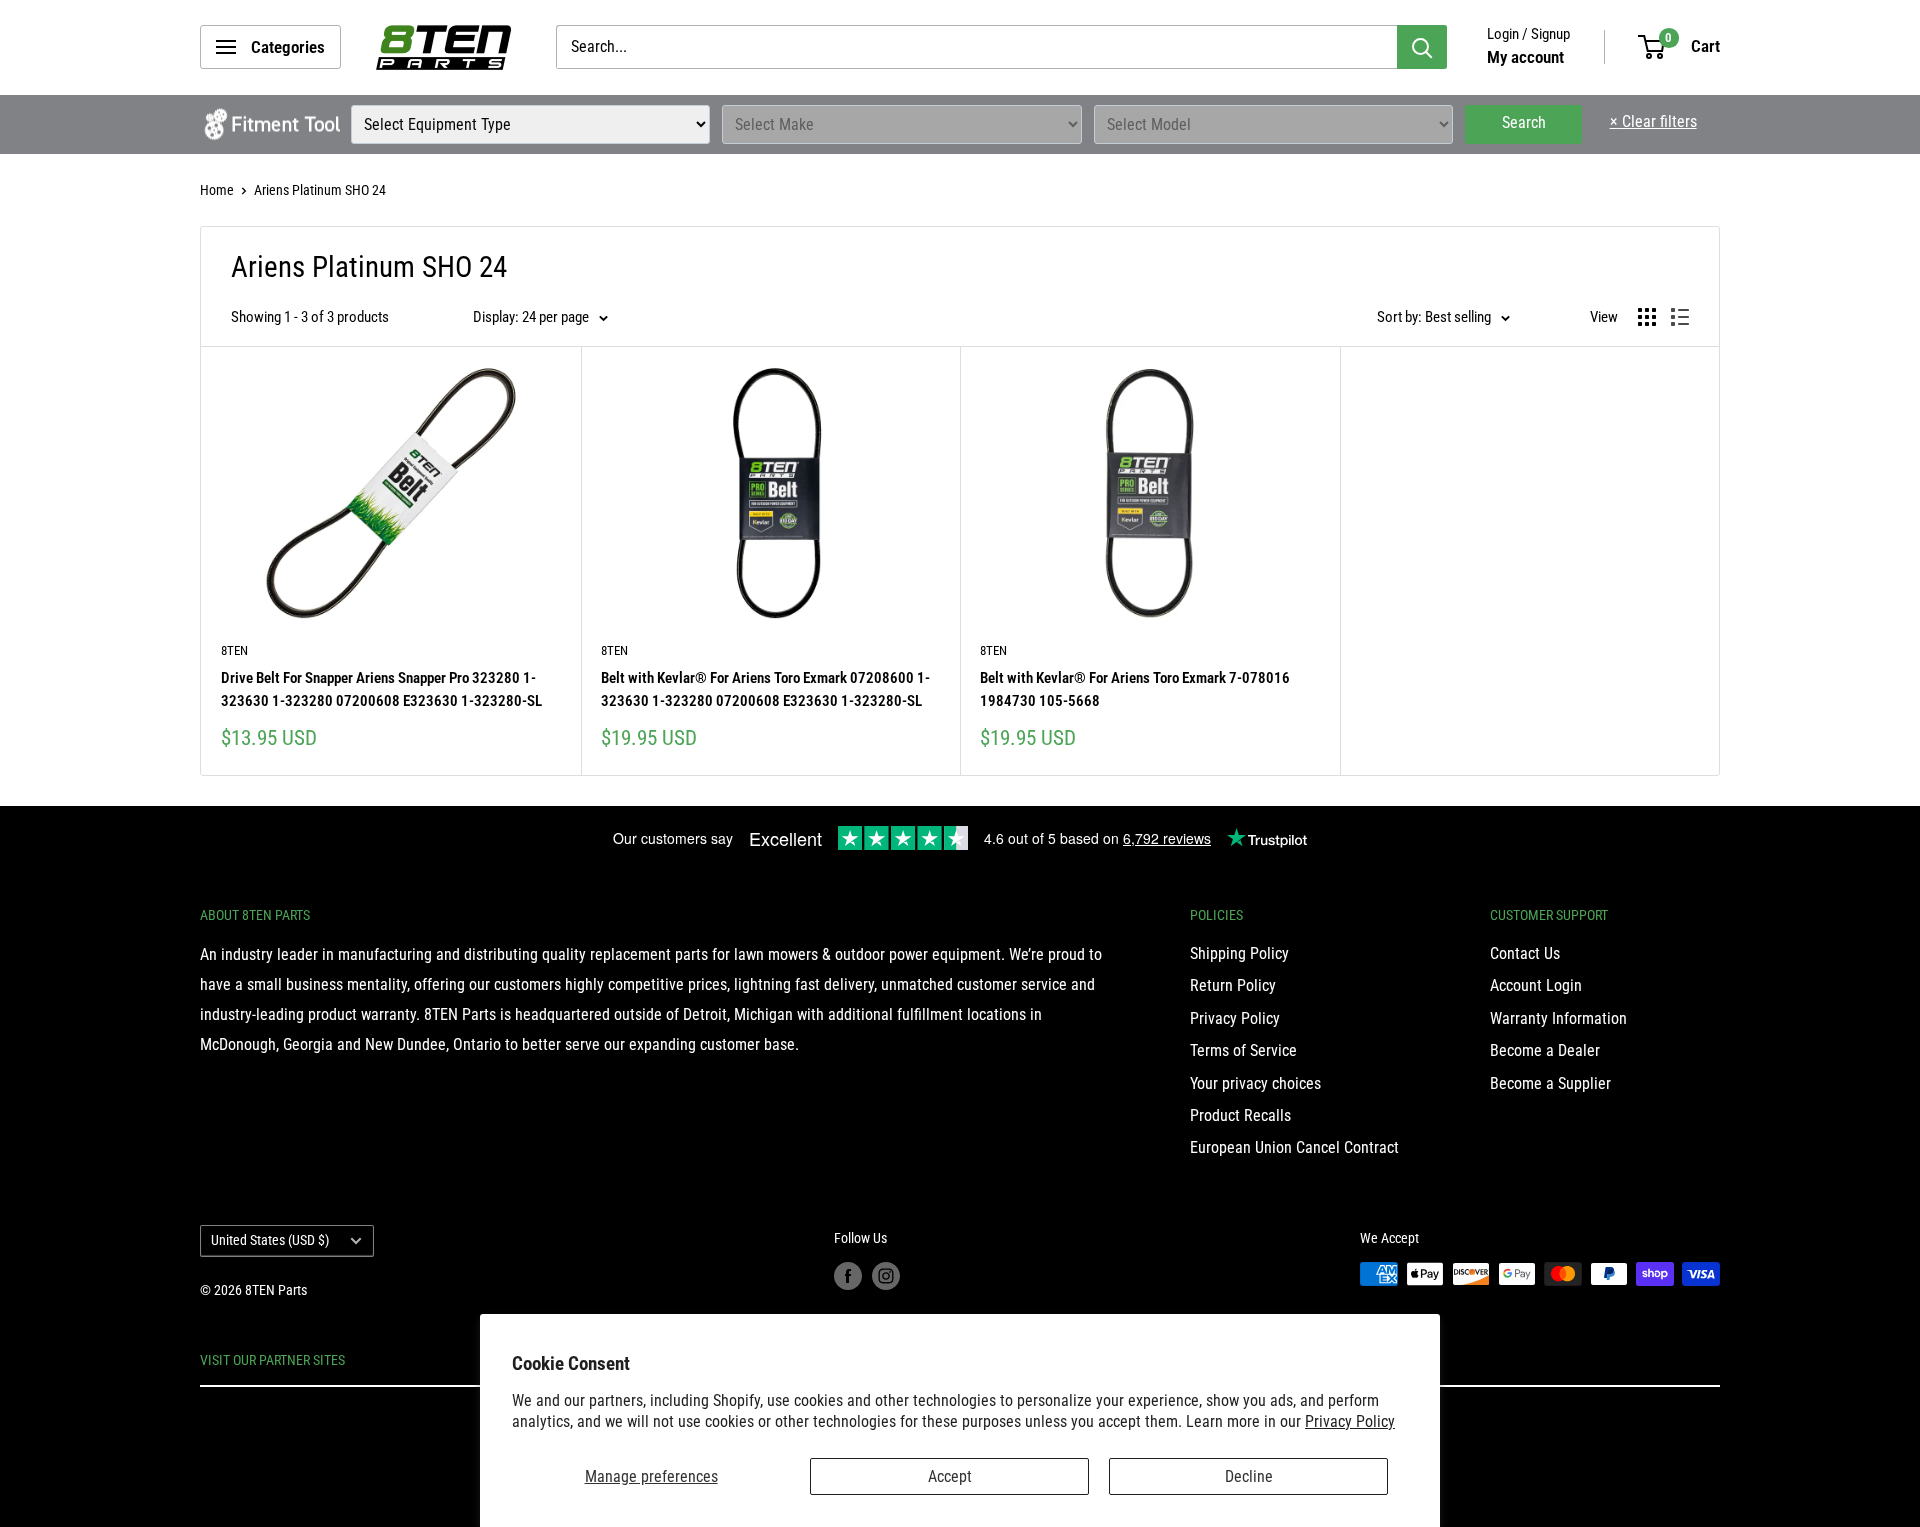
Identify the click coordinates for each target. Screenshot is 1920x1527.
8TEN (234, 650)
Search (1524, 122)
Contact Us (1525, 953)
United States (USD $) (270, 1240)
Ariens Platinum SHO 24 (320, 190)
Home (217, 190)
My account (1525, 57)
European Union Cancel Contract (1294, 1147)
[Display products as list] (1680, 317)
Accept (950, 1476)
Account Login (1536, 985)
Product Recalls (1240, 1115)
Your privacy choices (1255, 1083)
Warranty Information (1558, 1018)
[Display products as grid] (1647, 317)
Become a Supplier (1550, 1083)
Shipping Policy (1239, 953)
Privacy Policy (1350, 1421)
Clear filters (1653, 121)
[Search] (1422, 47)
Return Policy (1233, 985)
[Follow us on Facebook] (848, 1276)
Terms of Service (1243, 1050)
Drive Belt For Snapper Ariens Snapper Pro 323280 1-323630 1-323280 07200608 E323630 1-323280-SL (381, 689)
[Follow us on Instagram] (886, 1276)
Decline (1249, 1476)
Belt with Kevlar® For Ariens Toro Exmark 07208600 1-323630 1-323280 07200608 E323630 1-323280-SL (765, 689)
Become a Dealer (1545, 1050)
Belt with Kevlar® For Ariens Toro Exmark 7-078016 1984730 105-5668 (1135, 689)
